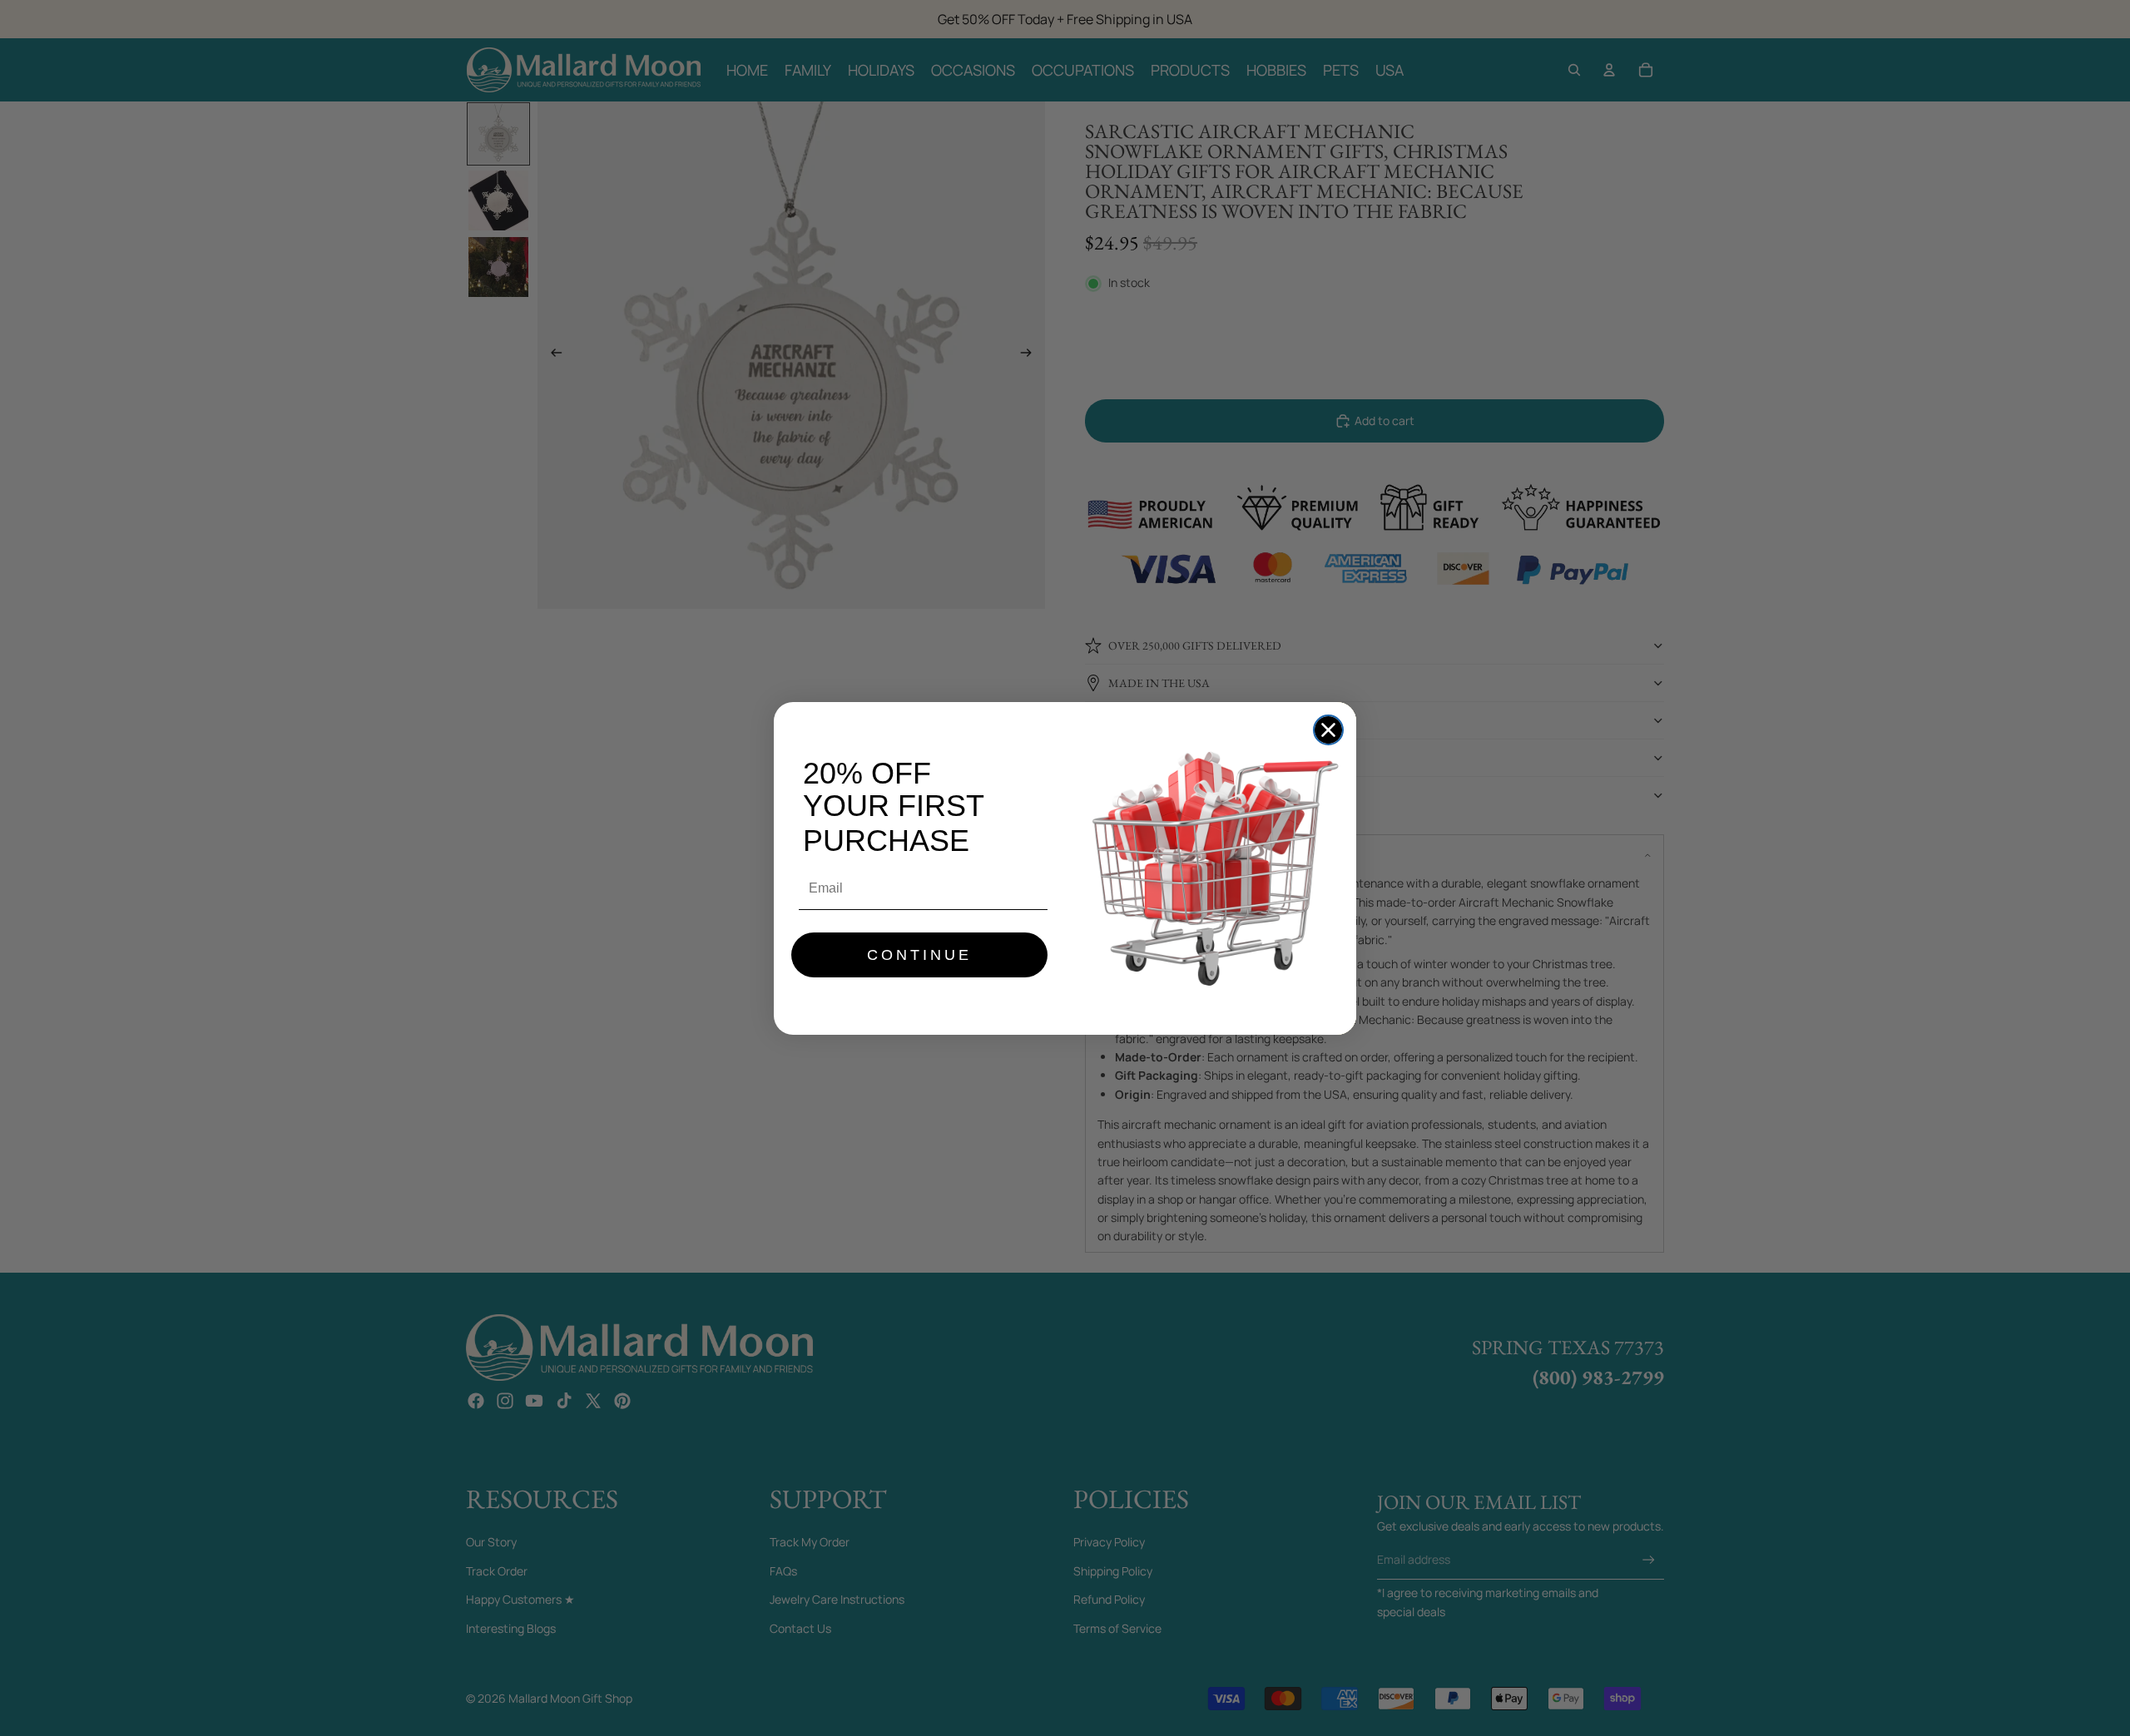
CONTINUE (919, 955)
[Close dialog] (1328, 730)
